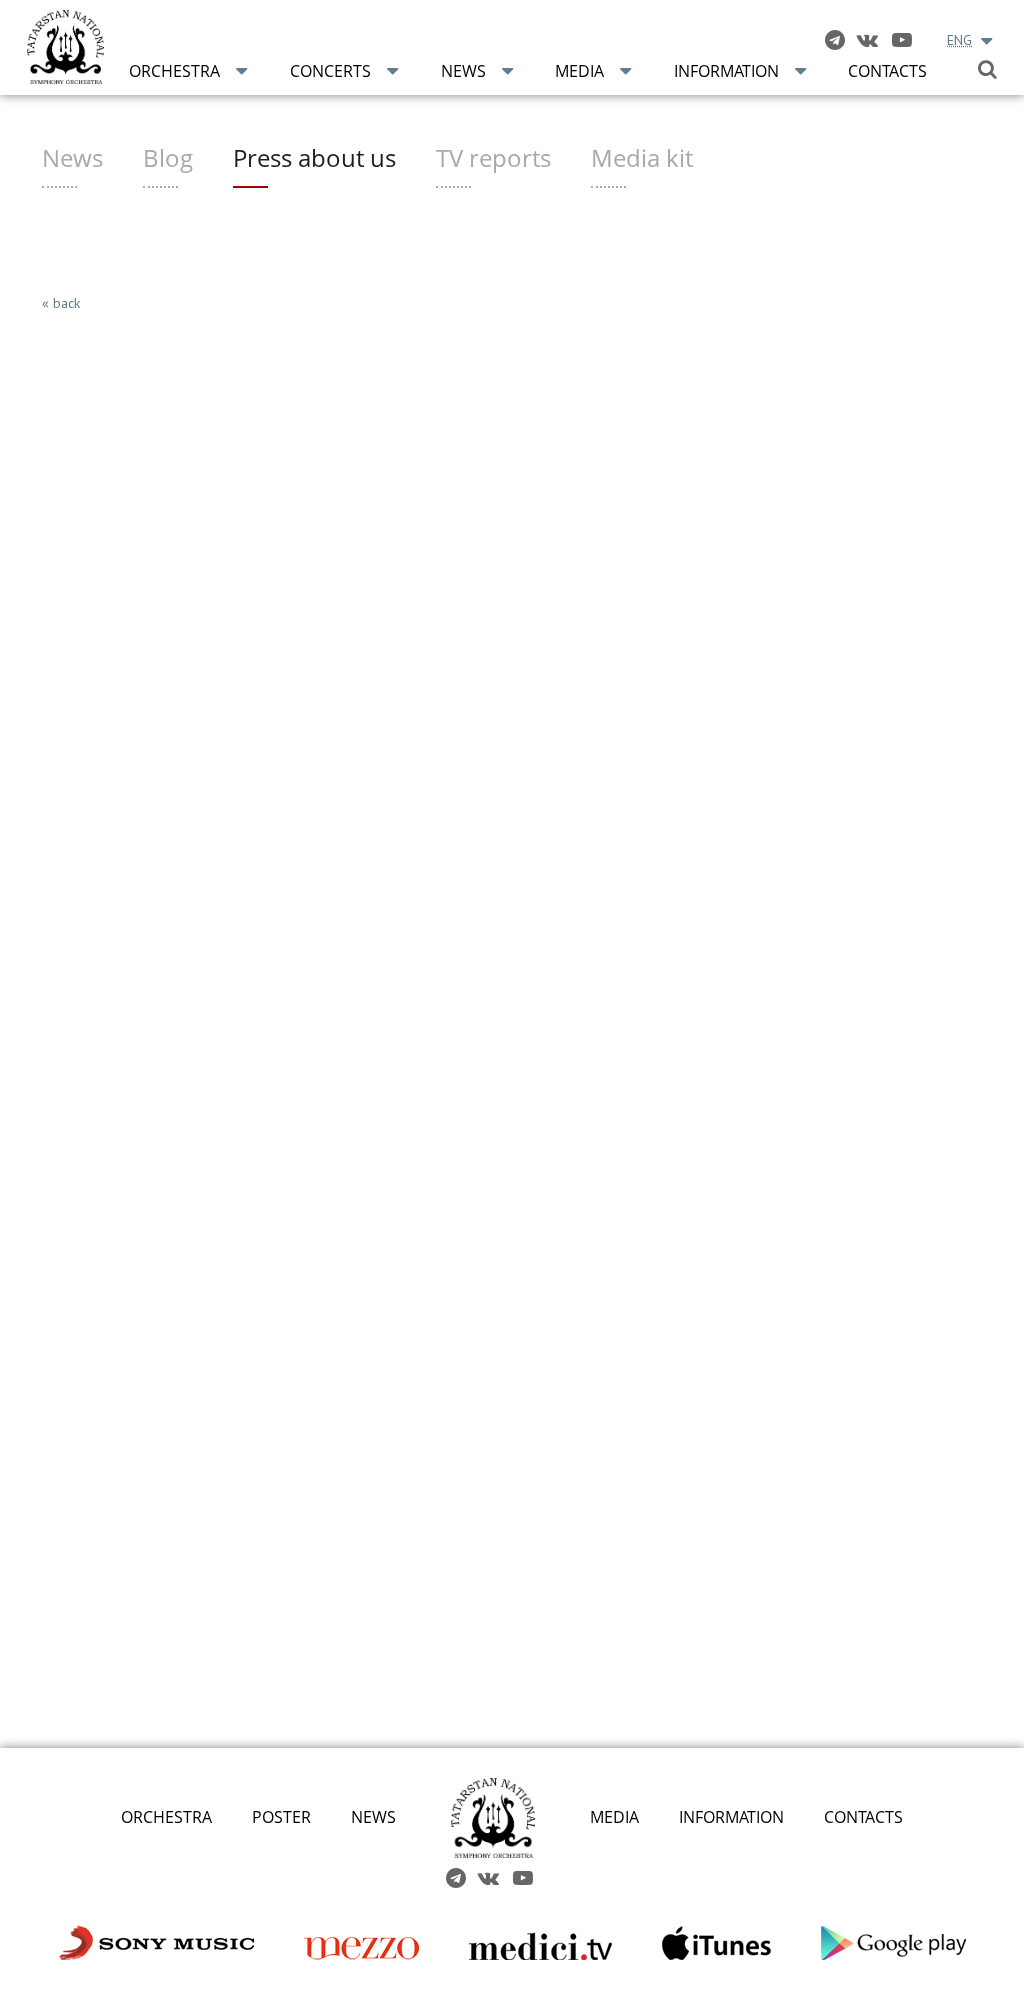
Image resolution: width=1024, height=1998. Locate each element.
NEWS (373, 1817)
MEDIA (614, 1817)
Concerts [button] (330, 71)
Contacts (887, 71)
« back (61, 303)
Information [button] (726, 71)
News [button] (463, 71)
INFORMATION (731, 1817)
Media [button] (579, 71)
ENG (959, 40)
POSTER (281, 1817)
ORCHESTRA (166, 1817)
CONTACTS (863, 1817)
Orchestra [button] (174, 71)
